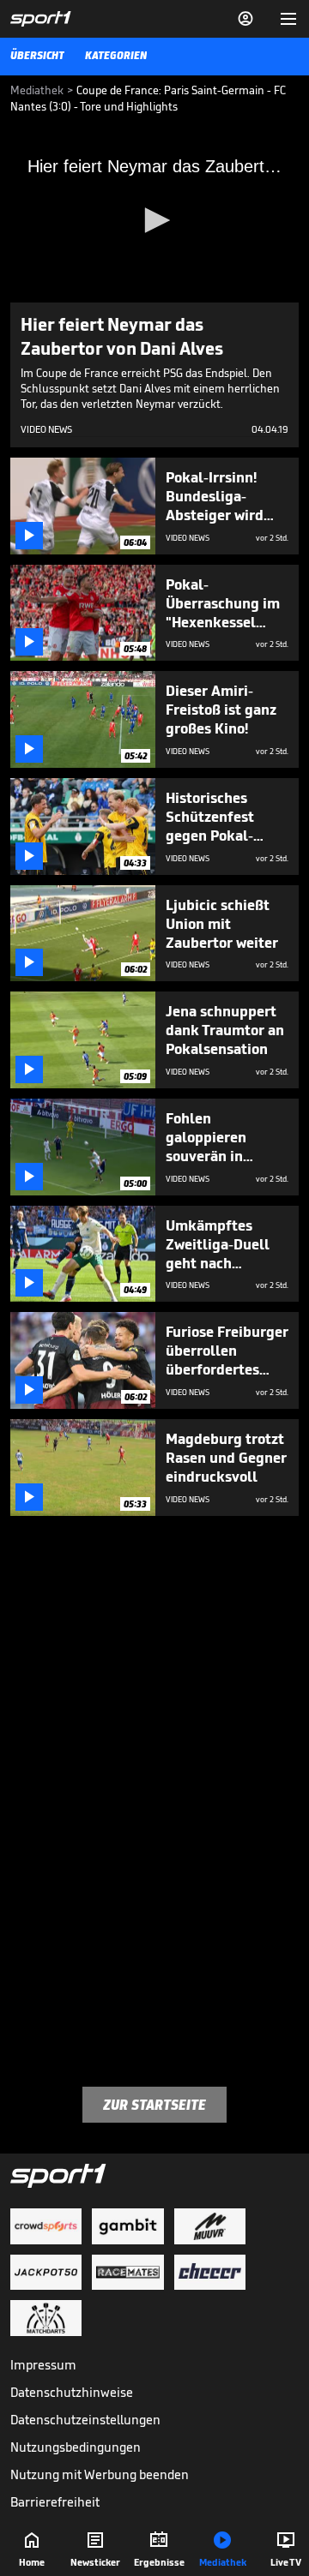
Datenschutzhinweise (72, 2392)
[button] (154, 220)
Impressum (43, 2365)
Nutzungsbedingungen (76, 2447)
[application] (154, 222)
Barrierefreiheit (55, 2502)
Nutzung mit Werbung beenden (100, 2474)
